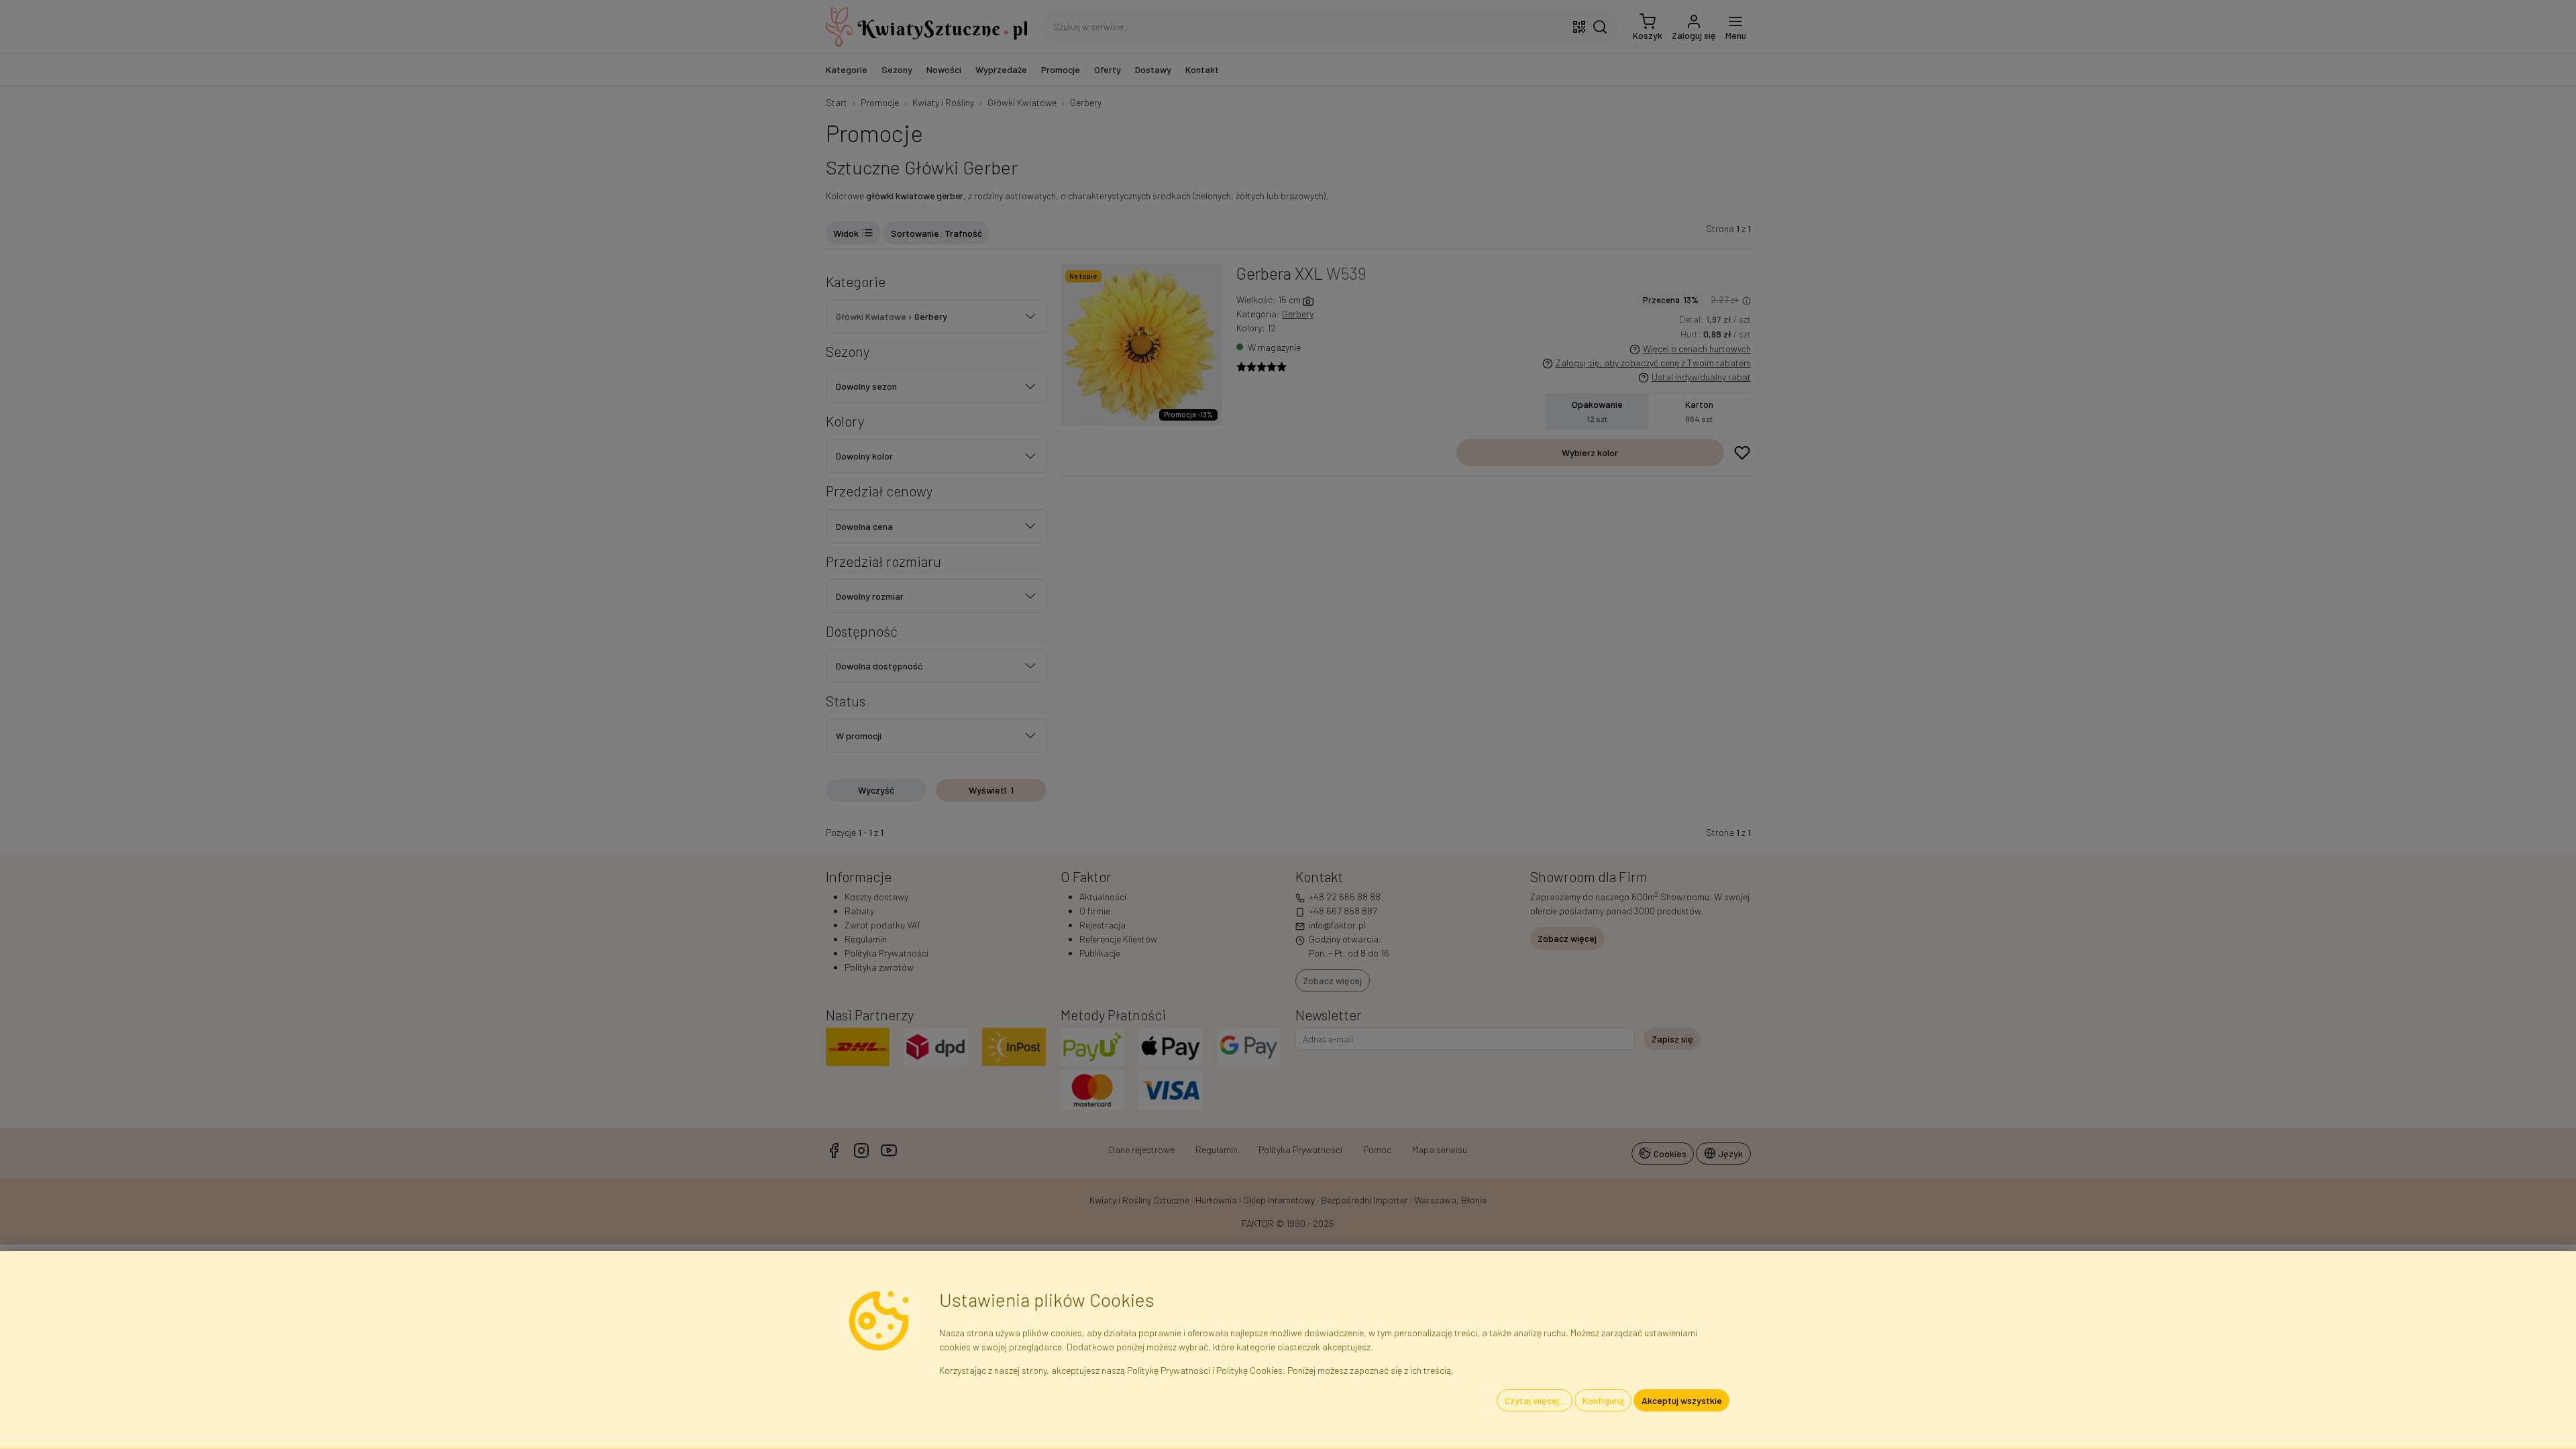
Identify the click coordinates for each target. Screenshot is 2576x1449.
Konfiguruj (1603, 1400)
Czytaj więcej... (1535, 1400)
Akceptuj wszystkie (1682, 1400)
